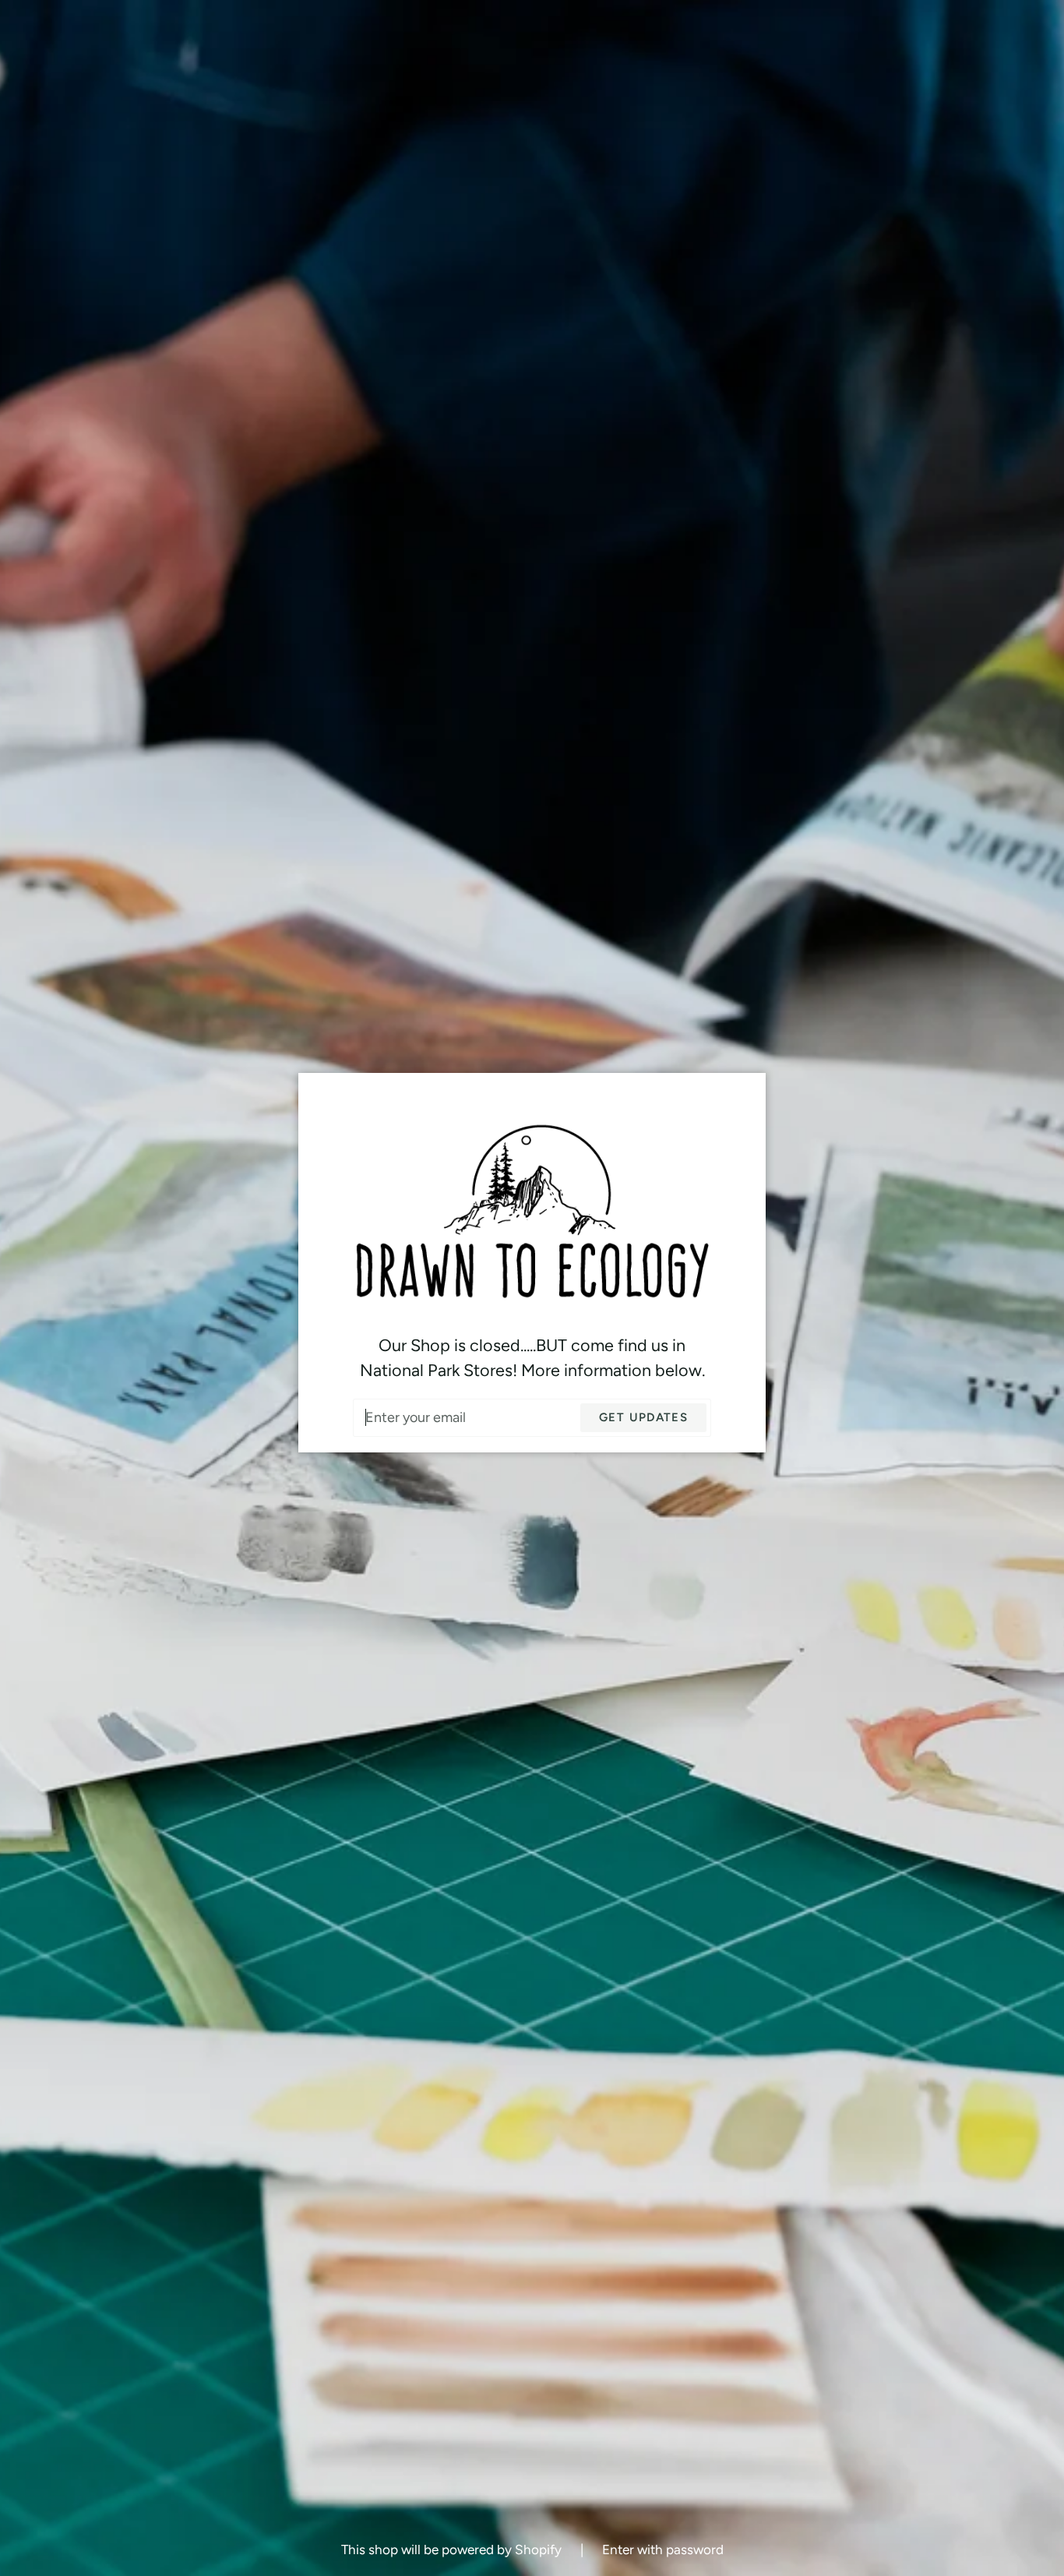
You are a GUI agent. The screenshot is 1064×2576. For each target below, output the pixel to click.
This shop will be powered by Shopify (453, 2550)
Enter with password (663, 2550)
